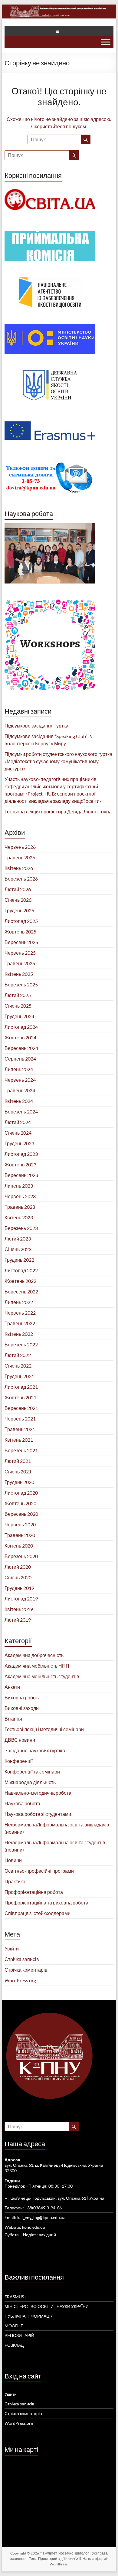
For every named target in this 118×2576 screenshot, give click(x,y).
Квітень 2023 (19, 1217)
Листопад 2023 (21, 1154)
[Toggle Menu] (106, 42)
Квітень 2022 (19, 1334)
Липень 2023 (19, 1186)
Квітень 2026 (19, 868)
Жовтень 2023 (20, 1164)
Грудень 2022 (19, 1260)
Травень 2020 (20, 1535)
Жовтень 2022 (20, 1281)
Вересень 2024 (21, 1048)
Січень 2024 (18, 1133)
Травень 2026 (20, 857)
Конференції (19, 1761)
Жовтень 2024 (20, 1037)
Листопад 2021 (21, 1387)
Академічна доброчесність (34, 1655)
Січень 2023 (18, 1249)
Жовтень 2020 (20, 1503)
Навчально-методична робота (38, 1793)
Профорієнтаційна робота (34, 1892)
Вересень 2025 (21, 942)
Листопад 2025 (21, 921)
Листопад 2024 (21, 1027)
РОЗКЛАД (14, 2345)
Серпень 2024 (20, 1059)
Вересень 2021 (21, 1408)
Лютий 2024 (18, 1122)
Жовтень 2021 (20, 1397)
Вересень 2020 (21, 1514)
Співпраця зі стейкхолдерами (38, 1913)
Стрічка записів (22, 1959)
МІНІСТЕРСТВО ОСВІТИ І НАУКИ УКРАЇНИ (47, 2306)
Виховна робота (23, 1697)
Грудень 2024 (19, 1016)
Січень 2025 (18, 1006)
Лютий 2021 (18, 1461)
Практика (15, 1881)
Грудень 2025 (19, 910)
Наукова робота (22, 1803)
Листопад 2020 (21, 1493)
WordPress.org (20, 1980)
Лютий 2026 (18, 889)
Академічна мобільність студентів (42, 1676)
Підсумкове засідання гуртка (36, 726)
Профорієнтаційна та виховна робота (46, 1903)
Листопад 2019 (21, 1599)
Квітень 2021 (19, 1440)
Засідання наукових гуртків (35, 1750)
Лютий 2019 (18, 1620)
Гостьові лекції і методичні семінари (44, 1729)
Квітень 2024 (19, 1101)
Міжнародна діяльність (30, 1782)
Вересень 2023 (21, 1175)
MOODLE (14, 2326)
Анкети (12, 1687)
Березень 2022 (21, 1344)
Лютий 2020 (18, 1567)
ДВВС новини (20, 1740)
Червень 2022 (20, 1313)
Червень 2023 (20, 1196)
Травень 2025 (20, 963)
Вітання (13, 1719)
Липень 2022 (19, 1302)
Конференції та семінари (32, 1772)
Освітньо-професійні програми (39, 1871)
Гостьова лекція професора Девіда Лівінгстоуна (58, 811)
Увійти (12, 1948)
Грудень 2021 (19, 1376)
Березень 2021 (21, 1450)
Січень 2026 (18, 900)
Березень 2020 (21, 1556)
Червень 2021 (20, 1419)
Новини (13, 1860)
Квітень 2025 (19, 974)
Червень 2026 (20, 847)
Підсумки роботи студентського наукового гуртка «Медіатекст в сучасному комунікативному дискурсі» (58, 761)
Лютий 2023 (18, 1239)
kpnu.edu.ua (33, 2227)
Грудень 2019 (19, 1588)
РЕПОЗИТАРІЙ (19, 2335)
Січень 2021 (18, 1471)
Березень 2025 (21, 984)
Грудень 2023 (19, 1143)
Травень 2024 (20, 1090)
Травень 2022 (20, 1323)
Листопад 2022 (21, 1270)
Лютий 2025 (18, 995)
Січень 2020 (18, 1577)
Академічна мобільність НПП (37, 1666)
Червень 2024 (20, 1080)
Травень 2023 (20, 1207)
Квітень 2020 (19, 1546)
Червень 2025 (20, 953)
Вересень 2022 (21, 1291)
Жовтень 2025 (20, 932)
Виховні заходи (22, 1708)
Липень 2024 (19, 1069)
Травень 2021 (20, 1429)
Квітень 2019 (19, 1609)
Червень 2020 (20, 1524)
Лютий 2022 (18, 1355)
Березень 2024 (21, 1111)
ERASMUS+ (15, 2297)
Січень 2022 (18, 1366)
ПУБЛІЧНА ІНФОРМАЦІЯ (29, 2316)
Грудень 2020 (19, 1482)
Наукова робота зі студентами (38, 1814)
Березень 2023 (21, 1228)
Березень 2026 (21, 879)
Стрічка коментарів (26, 1970)
